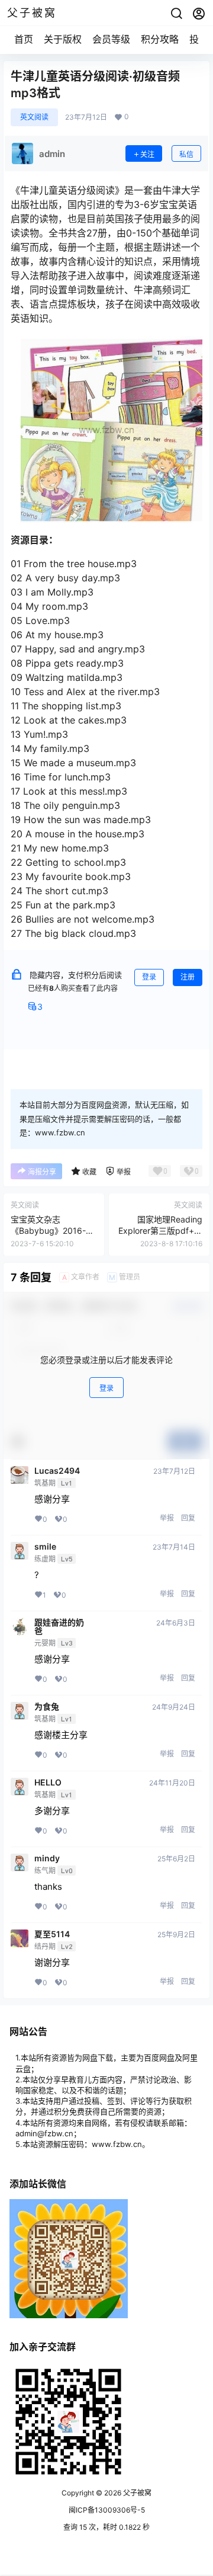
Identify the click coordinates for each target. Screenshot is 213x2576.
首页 (24, 39)
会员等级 (111, 39)
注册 (188, 977)
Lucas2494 (57, 1471)
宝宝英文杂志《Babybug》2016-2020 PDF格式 (48, 1231)
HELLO (48, 1783)
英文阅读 (34, 117)
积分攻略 (160, 39)
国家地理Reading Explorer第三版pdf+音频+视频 (160, 1231)
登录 (149, 977)
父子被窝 (136, 2493)
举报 (167, 1518)
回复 (188, 1518)
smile (45, 1547)
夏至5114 (52, 1934)
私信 (186, 154)
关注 (147, 154)
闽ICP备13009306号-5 (107, 2510)
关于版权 (63, 39)
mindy (47, 1858)
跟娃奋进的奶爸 (59, 1627)
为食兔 (47, 1707)
